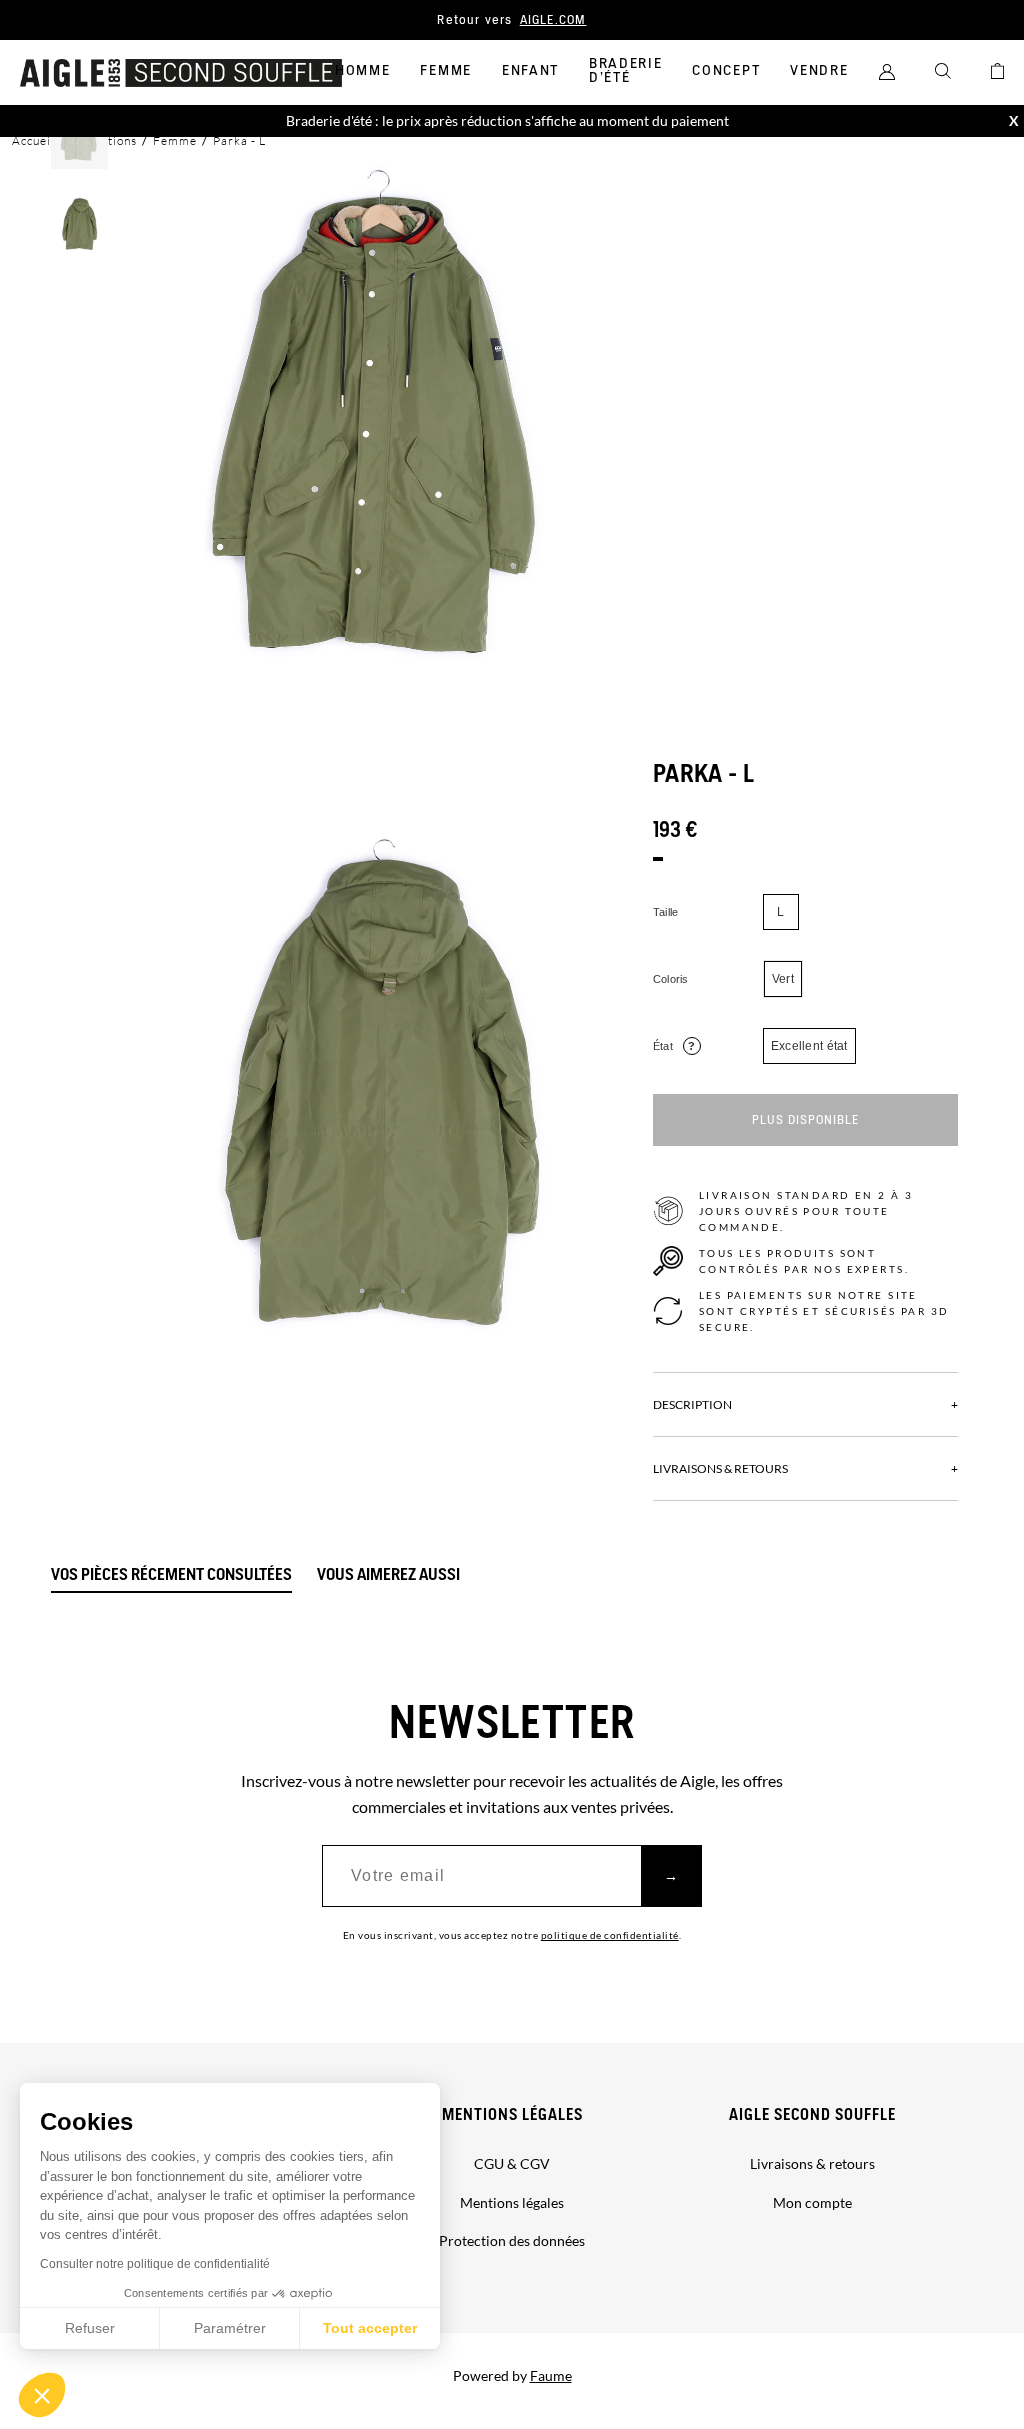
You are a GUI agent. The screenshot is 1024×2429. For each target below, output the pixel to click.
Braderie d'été (625, 70)
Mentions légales (512, 2115)
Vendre (819, 70)
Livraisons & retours (812, 2163)
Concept (726, 70)
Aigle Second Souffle (812, 2115)
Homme (362, 70)
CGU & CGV (512, 2163)
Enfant (530, 70)
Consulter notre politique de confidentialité (155, 2264)
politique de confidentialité (610, 1935)
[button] (42, 2395)
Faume (551, 2375)
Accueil (33, 140)
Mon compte (812, 2202)
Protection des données (512, 2240)
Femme (445, 70)
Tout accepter (370, 2328)
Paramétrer (230, 2328)
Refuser (90, 2328)
